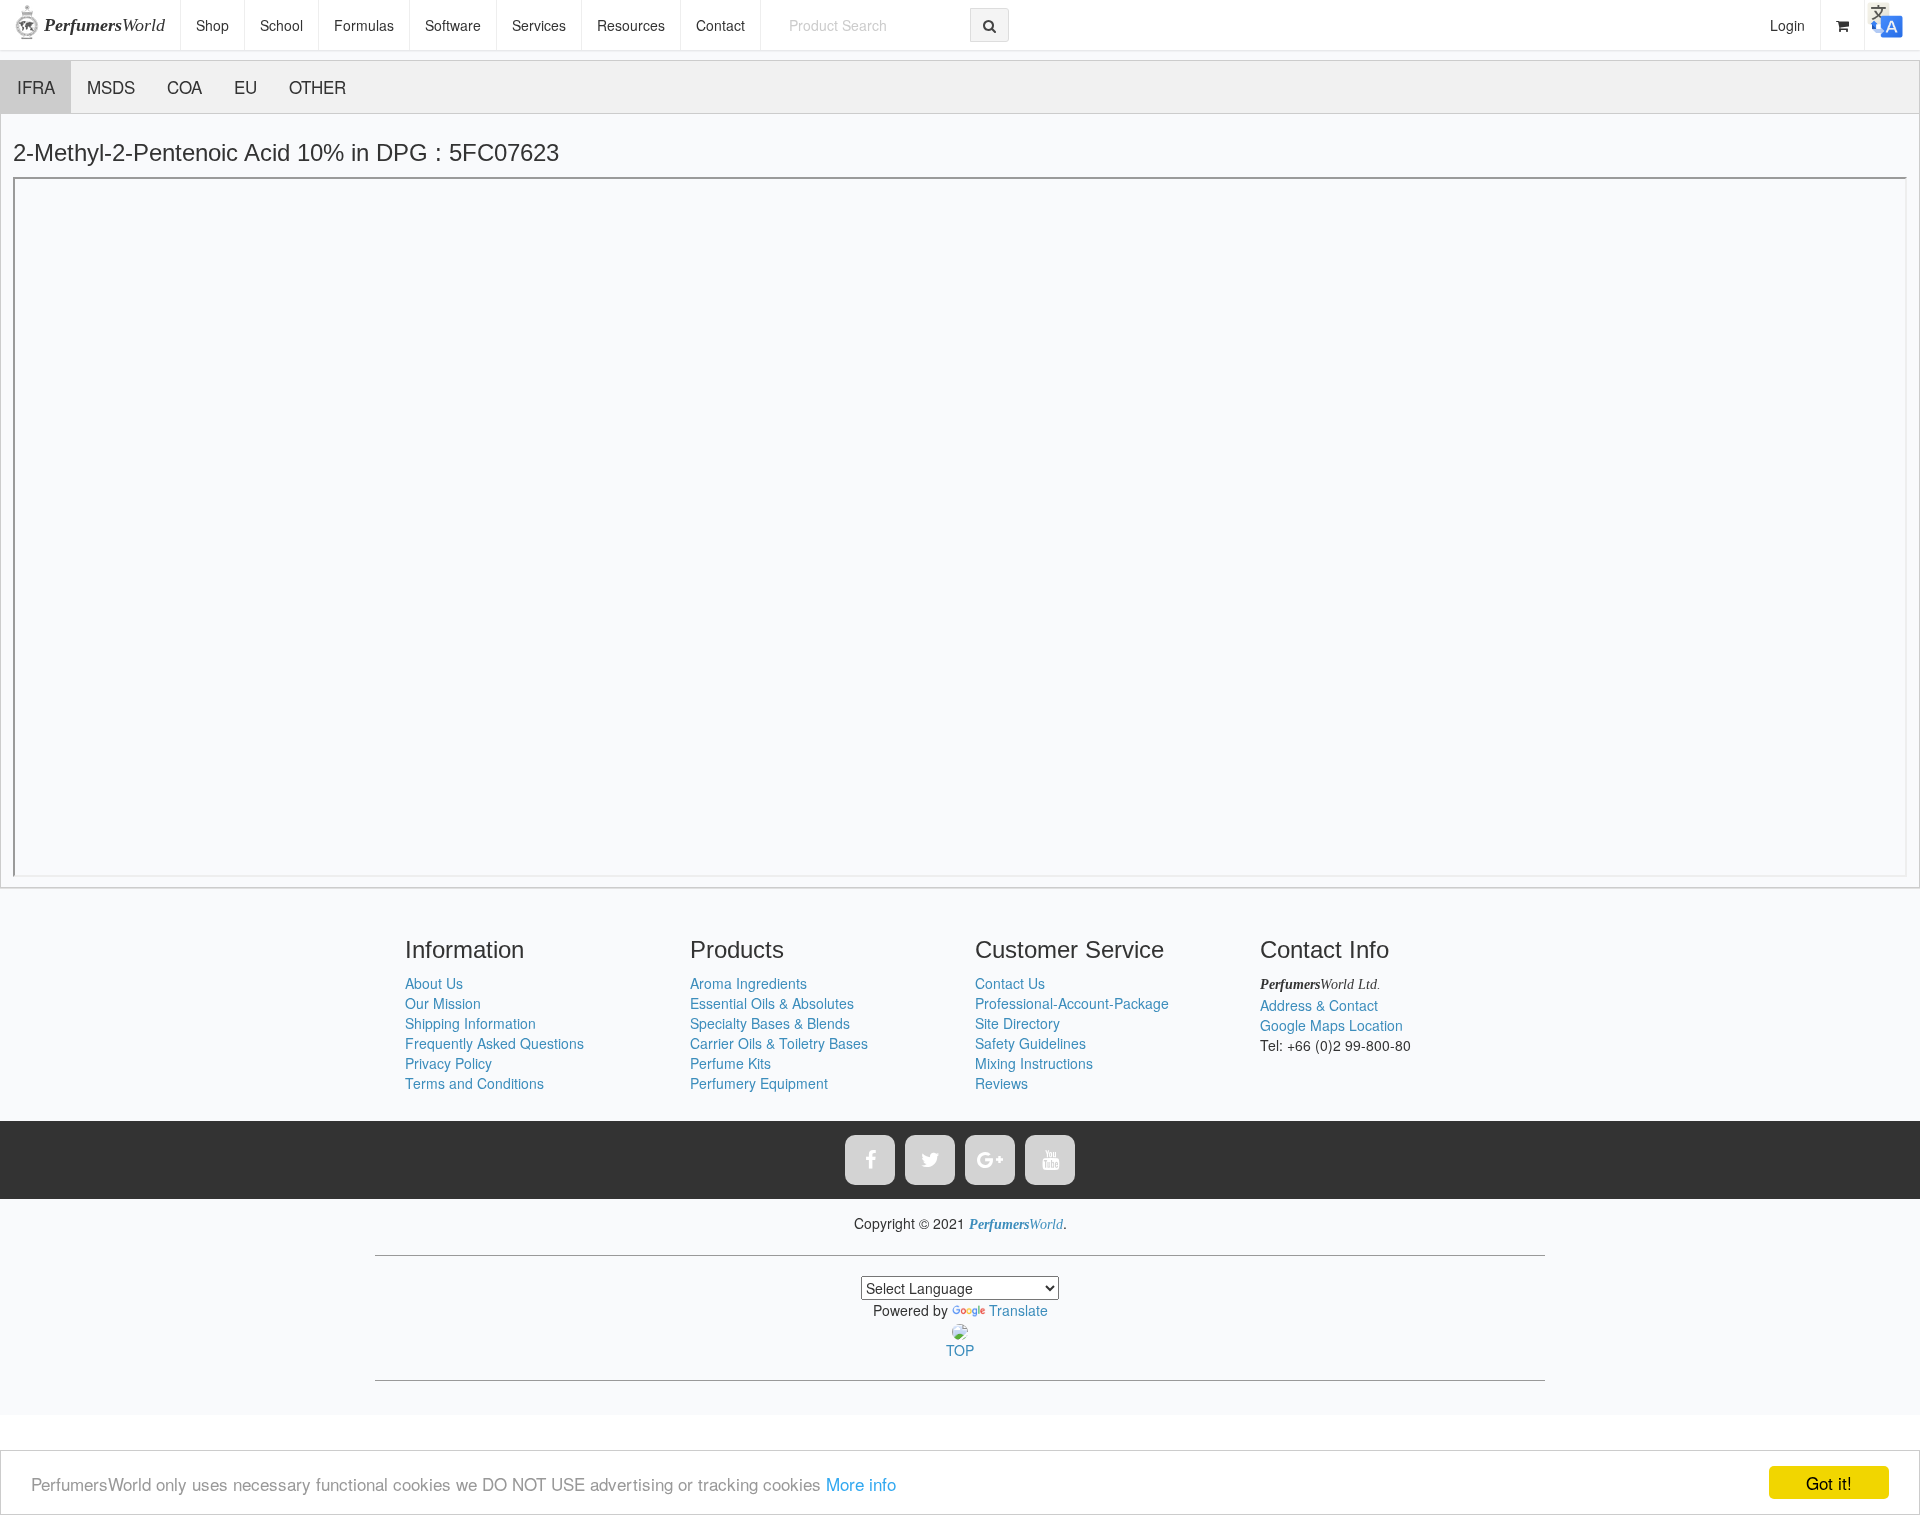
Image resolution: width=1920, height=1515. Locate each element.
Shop (212, 25)
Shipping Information (470, 1023)
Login (1787, 25)
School (281, 25)
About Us (434, 983)
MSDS (111, 86)
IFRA (36, 86)
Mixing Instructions (1034, 1063)
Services (539, 25)
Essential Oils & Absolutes (772, 1003)
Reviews (1001, 1083)
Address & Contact (1319, 1005)
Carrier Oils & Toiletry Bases (779, 1043)
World (104, 25)
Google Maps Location (1331, 1025)
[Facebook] (870, 1160)
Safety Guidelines (1030, 1043)
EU (245, 86)
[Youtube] (1050, 1160)
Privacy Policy (448, 1063)
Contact (720, 25)
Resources (631, 25)
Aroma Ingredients (748, 983)
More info (861, 1483)
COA (184, 86)
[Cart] (1843, 25)
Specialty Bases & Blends (770, 1023)
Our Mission (443, 1003)
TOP (960, 1350)
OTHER (317, 86)
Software (453, 25)
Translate (1018, 1310)
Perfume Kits (730, 1063)
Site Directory (1017, 1023)
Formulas (364, 25)
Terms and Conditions (474, 1083)
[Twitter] (930, 1160)
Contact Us (1010, 983)
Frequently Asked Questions (494, 1043)
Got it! (1829, 1482)
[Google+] (990, 1160)
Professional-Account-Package (1072, 1003)
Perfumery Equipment (759, 1083)
